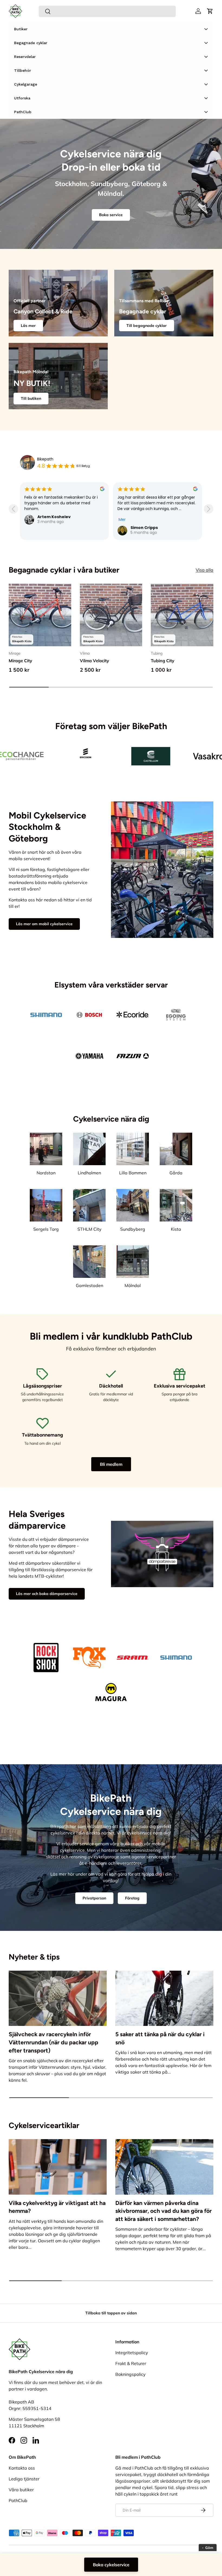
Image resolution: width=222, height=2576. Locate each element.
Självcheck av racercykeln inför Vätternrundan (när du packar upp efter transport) (53, 2042)
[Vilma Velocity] (111, 615)
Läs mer (28, 326)
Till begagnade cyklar (147, 326)
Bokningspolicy (130, 2374)
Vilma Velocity (94, 661)
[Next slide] (209, 509)
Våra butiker (21, 2490)
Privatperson (94, 1898)
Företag (132, 1898)
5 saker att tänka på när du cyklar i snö (160, 2038)
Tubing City (163, 661)
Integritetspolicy (132, 2353)
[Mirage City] (40, 615)
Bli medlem (111, 1464)
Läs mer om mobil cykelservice (44, 924)
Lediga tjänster (24, 2479)
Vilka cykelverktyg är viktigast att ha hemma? (57, 2207)
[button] (210, 11)
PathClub (18, 2500)
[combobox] (107, 11)
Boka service (111, 215)
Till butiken (31, 398)
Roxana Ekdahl (146, 511)
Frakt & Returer (131, 2363)
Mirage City (20, 661)
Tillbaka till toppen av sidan (111, 2313)
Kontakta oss (22, 2468)
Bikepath (45, 459)
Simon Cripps (51, 528)
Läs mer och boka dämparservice (47, 1594)
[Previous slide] (13, 509)
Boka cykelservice (111, 2565)
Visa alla (205, 570)
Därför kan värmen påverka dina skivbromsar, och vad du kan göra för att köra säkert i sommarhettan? (164, 2211)
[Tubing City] (182, 615)
